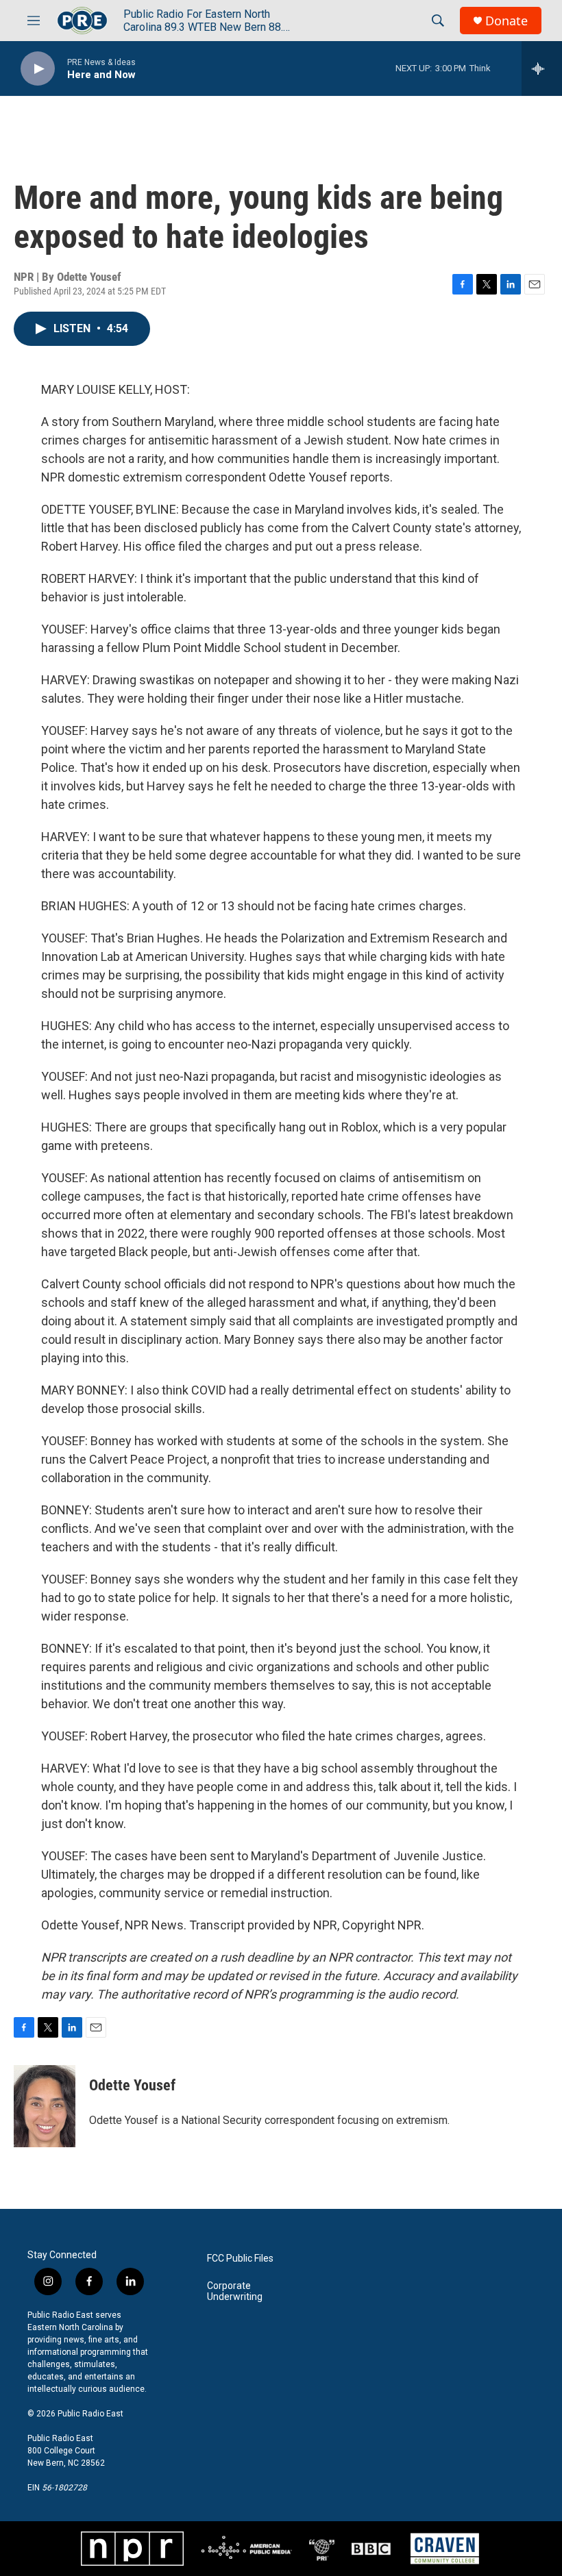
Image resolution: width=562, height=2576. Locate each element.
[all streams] (542, 68)
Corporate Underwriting (235, 2291)
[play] (38, 69)
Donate (506, 21)
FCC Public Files (240, 2259)
